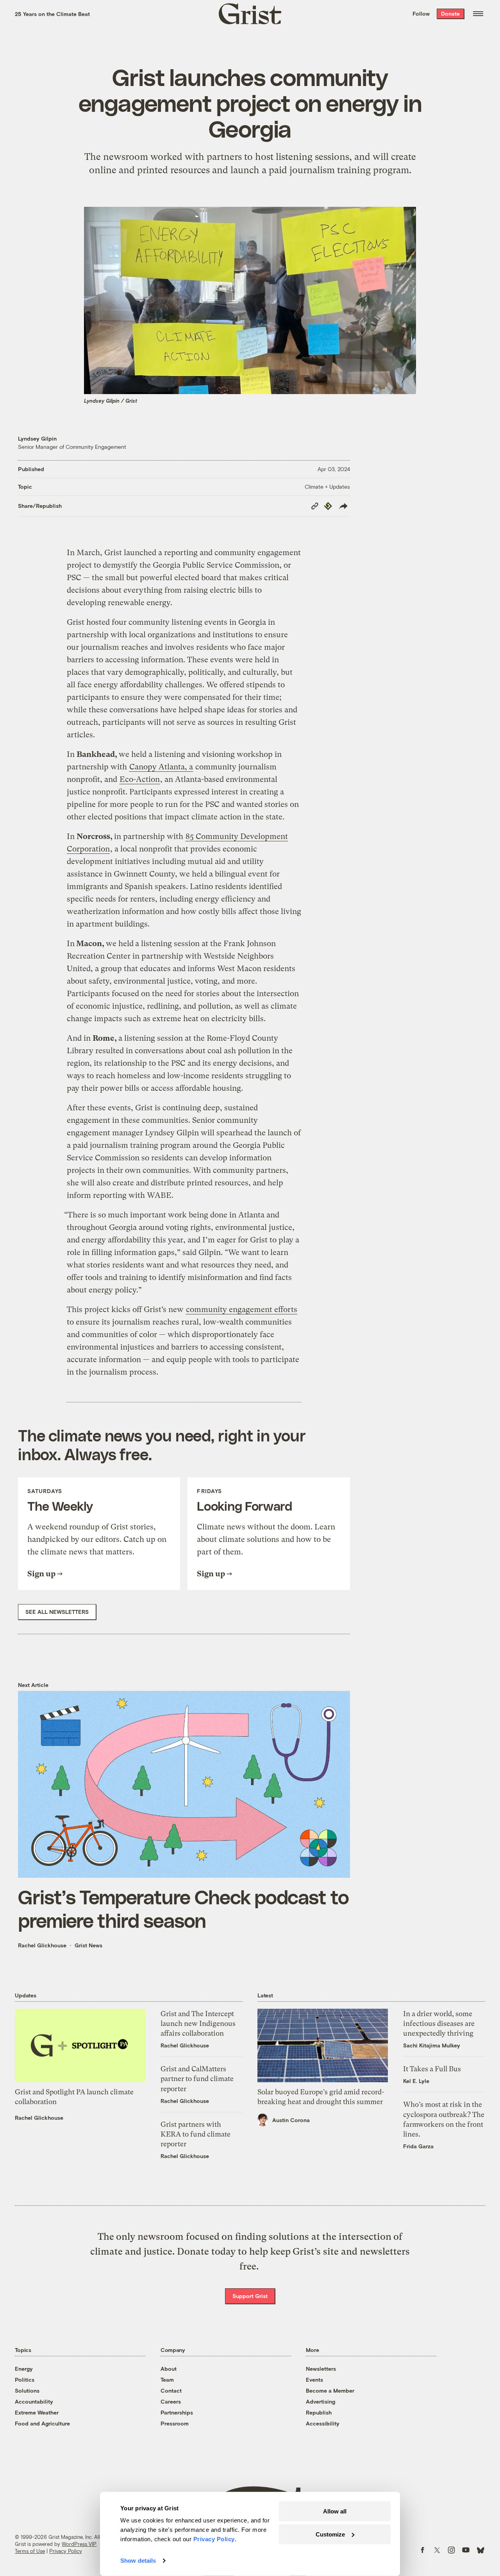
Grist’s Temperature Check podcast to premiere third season (183, 1908)
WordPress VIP (79, 2544)
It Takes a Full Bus (432, 2069)
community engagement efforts (242, 1310)
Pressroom (175, 2423)
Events (314, 2380)
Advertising (321, 2401)
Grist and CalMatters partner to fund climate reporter (197, 2079)
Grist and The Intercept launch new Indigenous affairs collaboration (198, 2023)
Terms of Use (30, 2551)
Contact (171, 2390)
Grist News (88, 1945)
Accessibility (323, 2423)
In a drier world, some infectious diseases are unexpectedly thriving (439, 2023)
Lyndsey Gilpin (37, 438)
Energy (24, 2369)
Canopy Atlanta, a (161, 767)
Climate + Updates (327, 487)
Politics (25, 2380)
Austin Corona (291, 2120)
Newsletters (321, 2369)
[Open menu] (478, 14)
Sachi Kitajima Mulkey (432, 2045)
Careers (171, 2401)
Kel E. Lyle (416, 2081)
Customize (330, 2534)
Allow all (335, 2511)
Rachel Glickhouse (42, 1945)
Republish (319, 2412)
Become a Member (330, 2390)
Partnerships (177, 2412)
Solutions (27, 2390)
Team (167, 2380)
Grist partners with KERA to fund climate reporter (196, 2134)
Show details (138, 2561)
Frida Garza (418, 2146)
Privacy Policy (66, 2551)
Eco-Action (140, 779)
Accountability (34, 2401)
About (169, 2369)
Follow (421, 13)
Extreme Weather (37, 2412)
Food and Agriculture (42, 2423)
